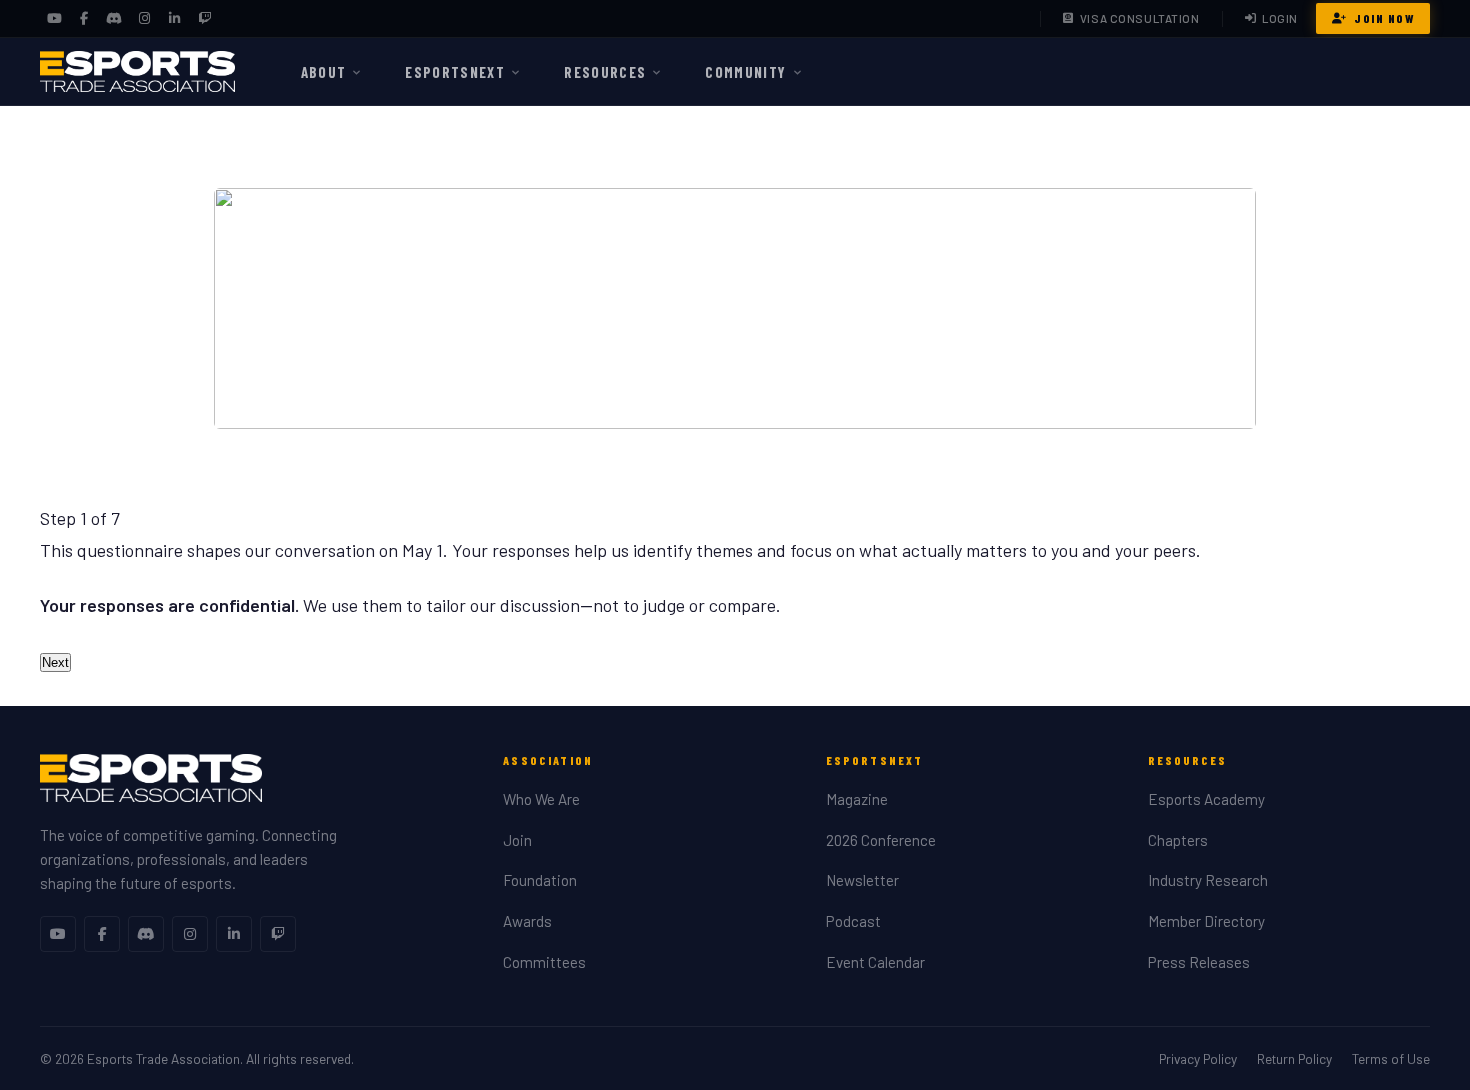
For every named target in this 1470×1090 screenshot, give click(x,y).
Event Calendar (875, 962)
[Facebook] (84, 19)
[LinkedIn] (174, 19)
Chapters (1178, 840)
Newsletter (862, 880)
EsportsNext (455, 72)
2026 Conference (881, 840)
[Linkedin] (234, 934)
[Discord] (114, 19)
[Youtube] (58, 934)
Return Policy (1294, 1058)
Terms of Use (1391, 1058)
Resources (605, 72)
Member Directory (1206, 921)
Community (745, 72)
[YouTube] (54, 19)
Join (517, 840)
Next (55, 662)
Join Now (1384, 18)
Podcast (853, 921)
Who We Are (541, 799)
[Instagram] (144, 19)
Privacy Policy (1198, 1058)
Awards (527, 921)
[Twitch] (204, 19)
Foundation (540, 880)
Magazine (857, 799)
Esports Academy (1206, 799)
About (324, 72)
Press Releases (1199, 962)
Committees (544, 962)
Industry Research (1208, 880)
